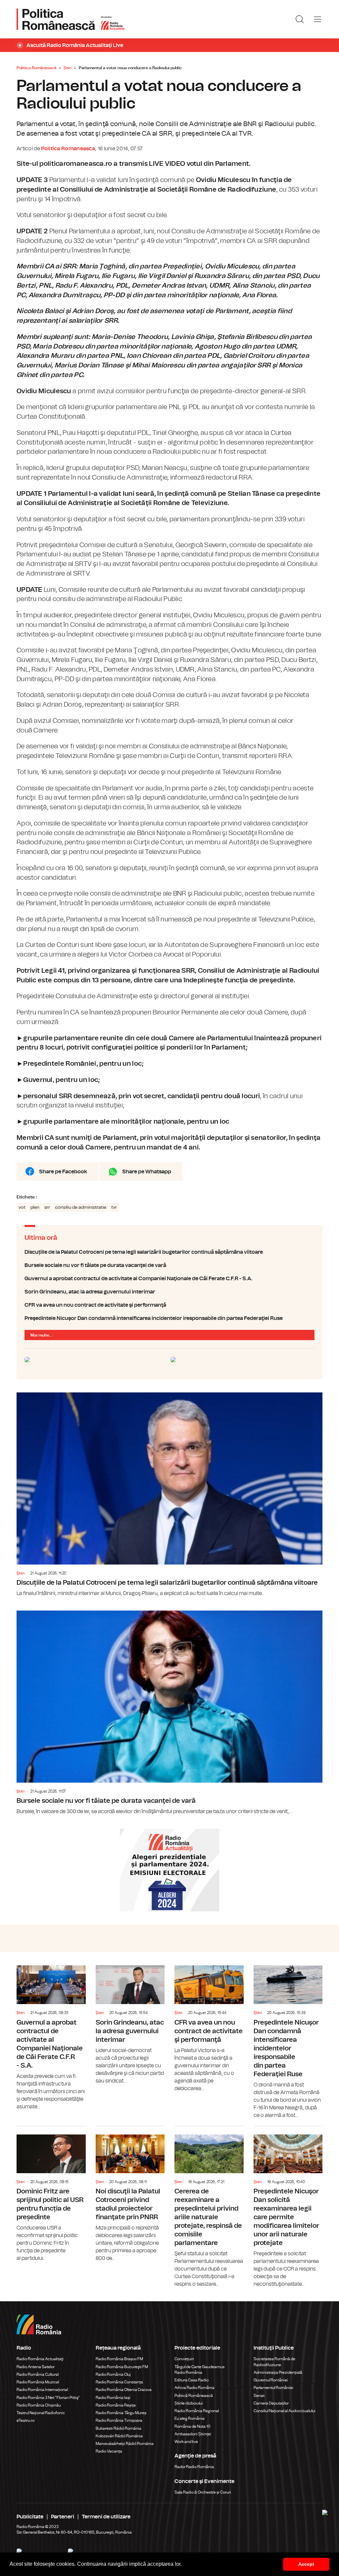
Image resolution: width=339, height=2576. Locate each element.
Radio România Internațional (42, 2390)
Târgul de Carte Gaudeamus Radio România (199, 2370)
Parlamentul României (273, 2388)
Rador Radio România (194, 2467)
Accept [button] (306, 2564)
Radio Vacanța (109, 2451)
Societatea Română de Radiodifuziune (274, 2362)
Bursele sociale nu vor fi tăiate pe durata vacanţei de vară (169, 1265)
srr (47, 1207)
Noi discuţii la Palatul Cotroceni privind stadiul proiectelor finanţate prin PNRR (130, 2194)
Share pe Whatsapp (147, 1172)
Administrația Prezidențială (278, 2372)
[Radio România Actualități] (71, 19)
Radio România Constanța (119, 2382)
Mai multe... (41, 1335)
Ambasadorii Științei (193, 2434)
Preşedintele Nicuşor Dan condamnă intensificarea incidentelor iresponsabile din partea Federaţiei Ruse (169, 1318)
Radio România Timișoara (119, 2420)
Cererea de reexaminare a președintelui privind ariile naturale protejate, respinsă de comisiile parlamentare (209, 2207)
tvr (114, 1207)
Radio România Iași (113, 2398)
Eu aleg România (190, 2418)
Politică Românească (194, 2396)
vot (22, 1207)
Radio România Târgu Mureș (121, 2413)
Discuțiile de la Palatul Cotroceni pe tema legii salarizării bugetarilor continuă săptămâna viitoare (169, 1252)
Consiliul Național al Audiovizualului (285, 2411)
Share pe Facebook (63, 1172)
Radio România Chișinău (39, 2405)
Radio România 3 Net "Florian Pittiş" (48, 2398)
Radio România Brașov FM (119, 2359)
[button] (184, 2565)
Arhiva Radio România (194, 2388)
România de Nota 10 (193, 2426)
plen (35, 1207)
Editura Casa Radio (192, 2380)
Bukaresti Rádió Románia (119, 2428)
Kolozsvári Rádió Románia (119, 2436)
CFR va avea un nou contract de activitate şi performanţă (169, 1305)
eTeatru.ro (25, 2420)
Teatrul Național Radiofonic (41, 2413)
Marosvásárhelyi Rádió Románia (125, 2444)
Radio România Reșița (116, 2405)
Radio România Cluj (113, 2374)
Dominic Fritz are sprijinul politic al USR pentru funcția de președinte (51, 2194)
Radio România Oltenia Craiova (124, 2390)
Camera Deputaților (271, 2403)
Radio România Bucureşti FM (122, 2367)
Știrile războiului (189, 2403)
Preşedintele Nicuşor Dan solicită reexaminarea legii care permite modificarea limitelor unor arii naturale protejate (288, 2207)
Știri (68, 68)
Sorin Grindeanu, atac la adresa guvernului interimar (169, 1292)
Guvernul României (271, 2380)
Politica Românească (36, 68)
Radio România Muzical (38, 2382)
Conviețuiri (184, 2359)
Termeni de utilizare (106, 2517)
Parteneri (63, 2517)
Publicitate (30, 2517)
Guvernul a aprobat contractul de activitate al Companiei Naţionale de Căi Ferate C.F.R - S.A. (169, 1279)
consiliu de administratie (81, 1207)
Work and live (186, 2442)
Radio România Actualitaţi (40, 2359)
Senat (259, 2396)
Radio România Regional (197, 2411)
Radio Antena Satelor (36, 2367)
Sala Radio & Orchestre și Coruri (203, 2492)
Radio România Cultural (38, 2374)
